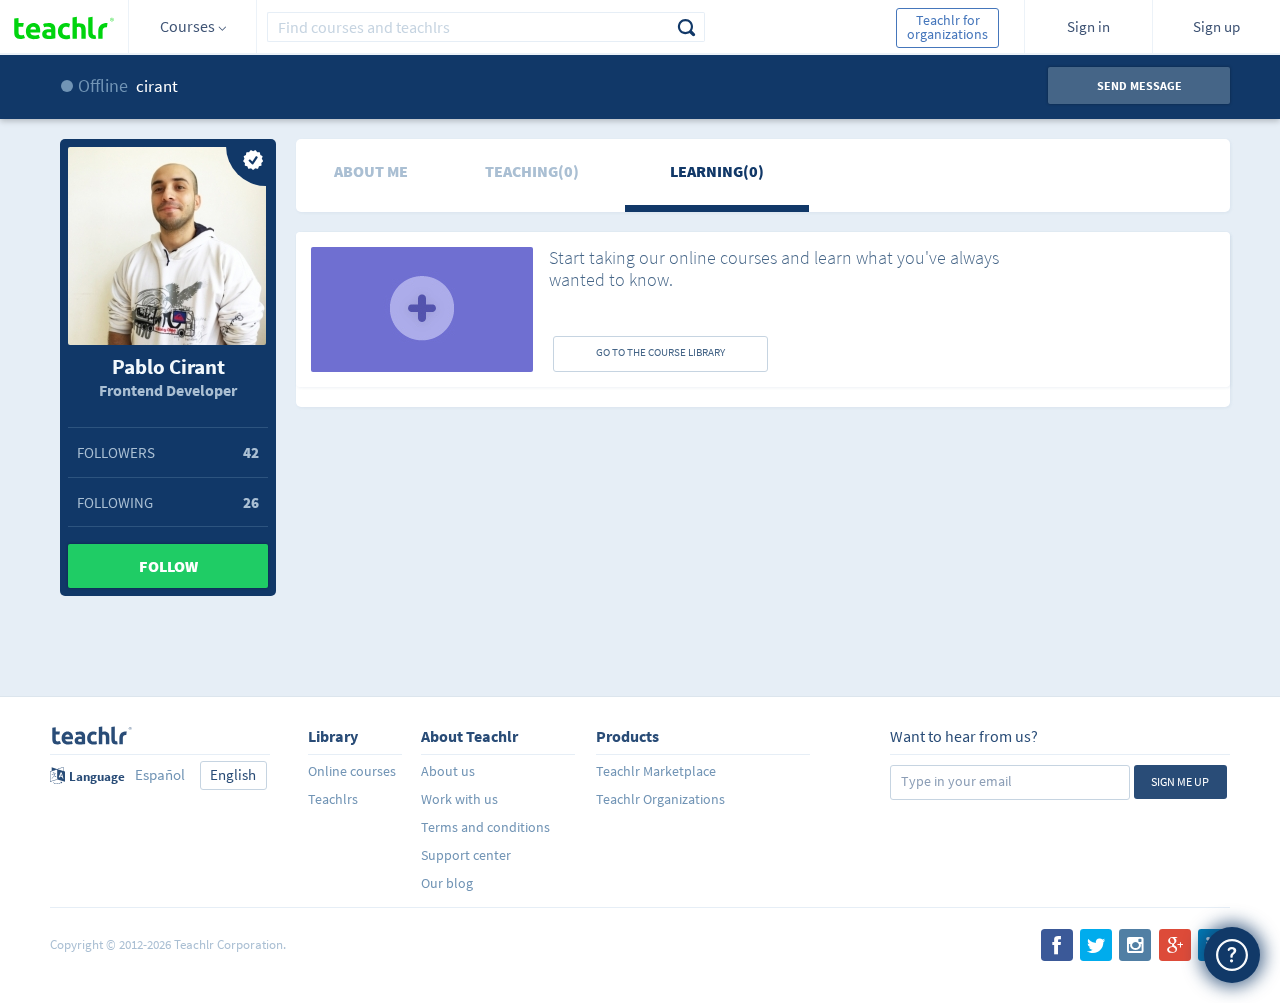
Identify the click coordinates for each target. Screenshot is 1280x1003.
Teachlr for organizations (947, 27)
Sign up (1216, 26)
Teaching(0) (532, 171)
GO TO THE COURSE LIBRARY (660, 352)
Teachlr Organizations (660, 799)
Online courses (352, 771)
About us (448, 771)
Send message (1139, 85)
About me (371, 171)
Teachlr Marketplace (656, 771)
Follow (168, 566)
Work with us (459, 799)
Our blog (447, 883)
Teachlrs (333, 799)
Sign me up (1180, 781)
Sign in (1088, 26)
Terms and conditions (485, 827)
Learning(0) (717, 171)
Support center (466, 855)
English (233, 774)
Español (160, 774)
